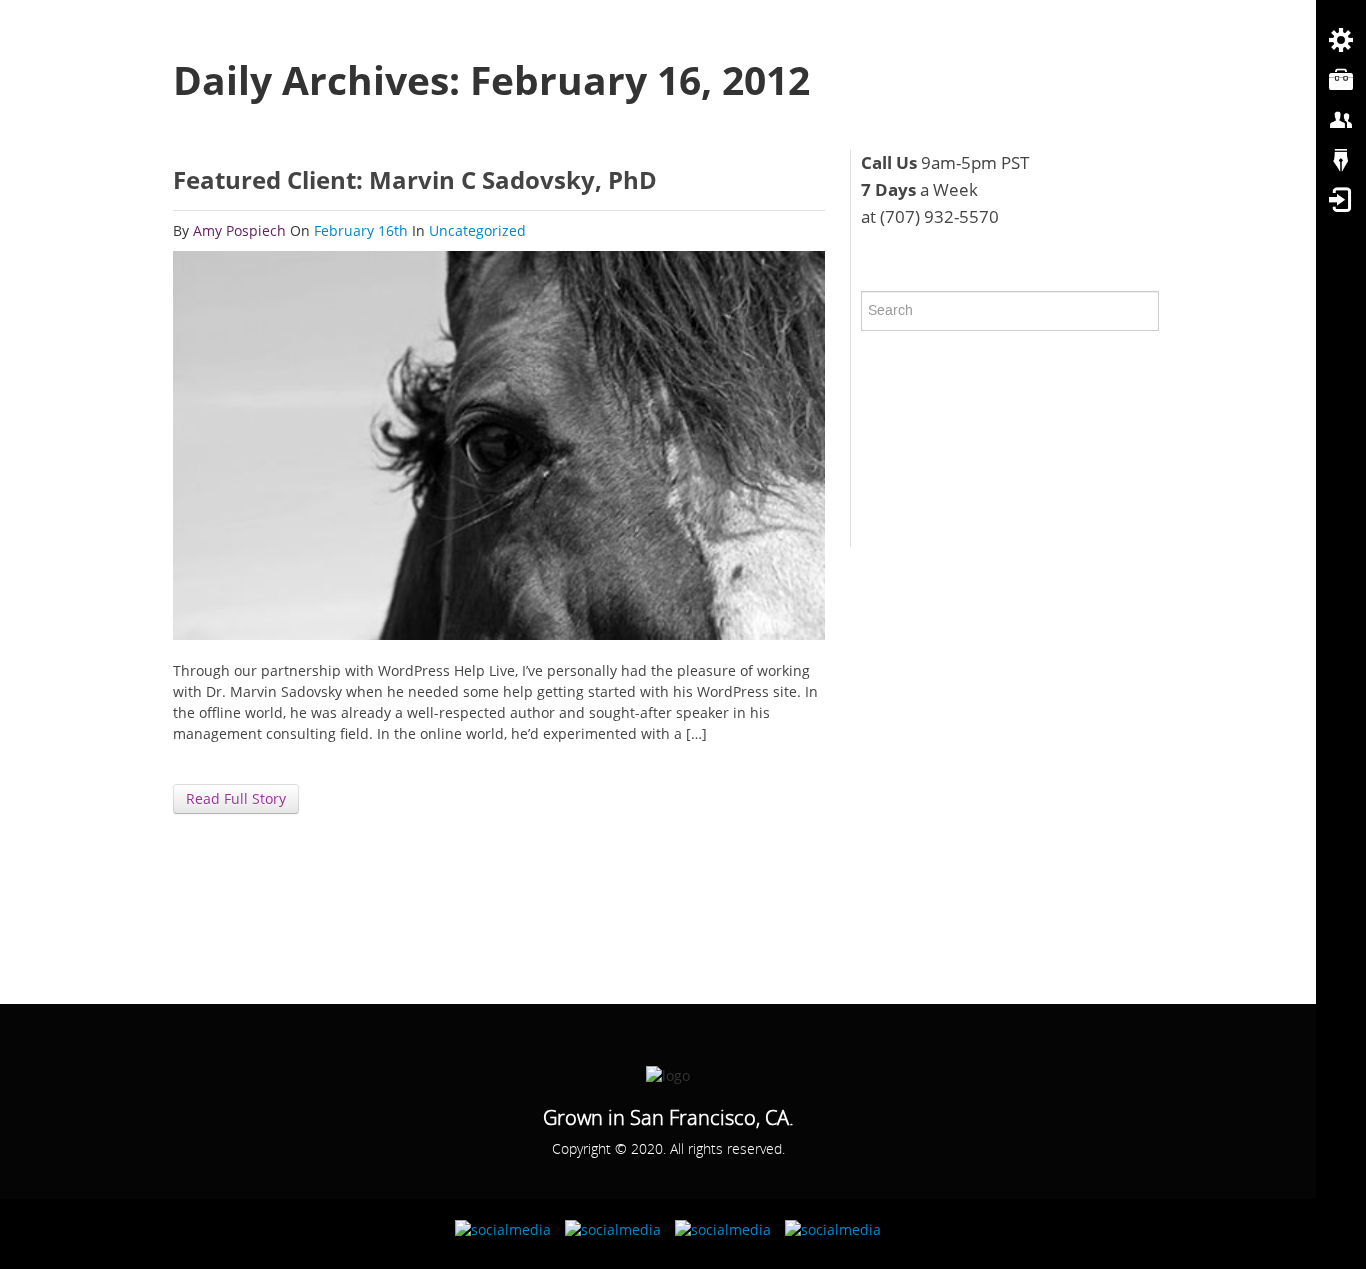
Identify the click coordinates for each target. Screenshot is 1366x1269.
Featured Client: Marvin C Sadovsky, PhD (415, 179)
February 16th (363, 230)
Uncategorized (477, 230)
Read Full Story (236, 798)
